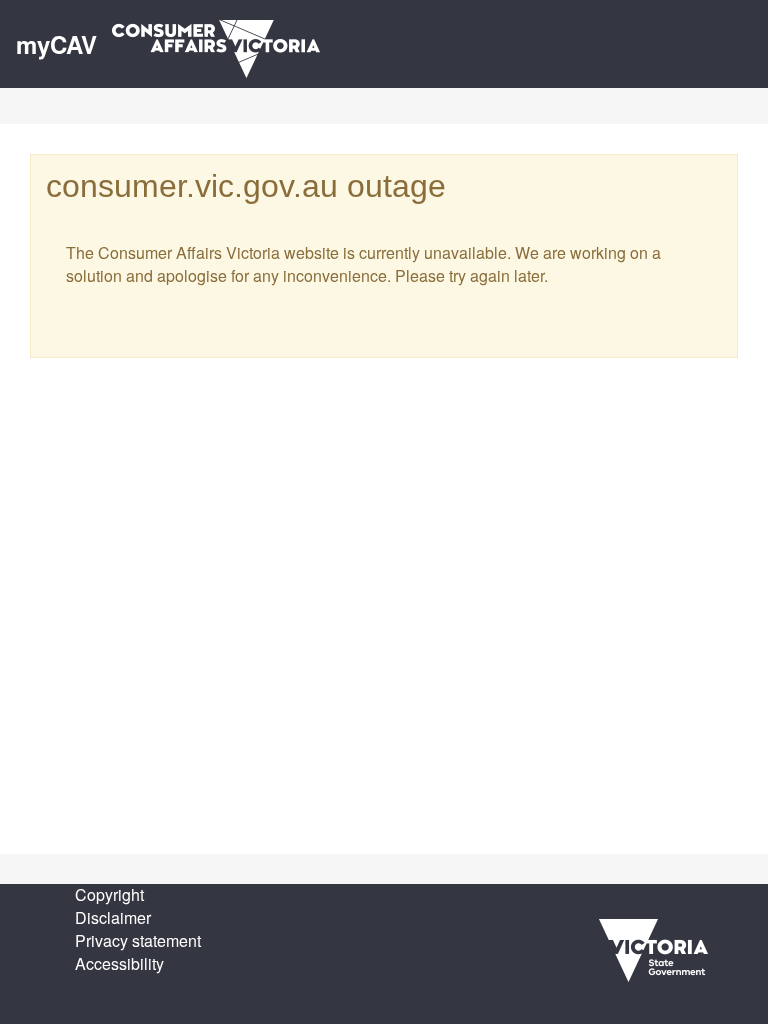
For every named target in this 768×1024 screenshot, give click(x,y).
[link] (653, 948)
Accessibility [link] (119, 963)
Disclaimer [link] (113, 917)
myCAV (56, 44)
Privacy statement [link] (138, 940)
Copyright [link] (109, 894)
